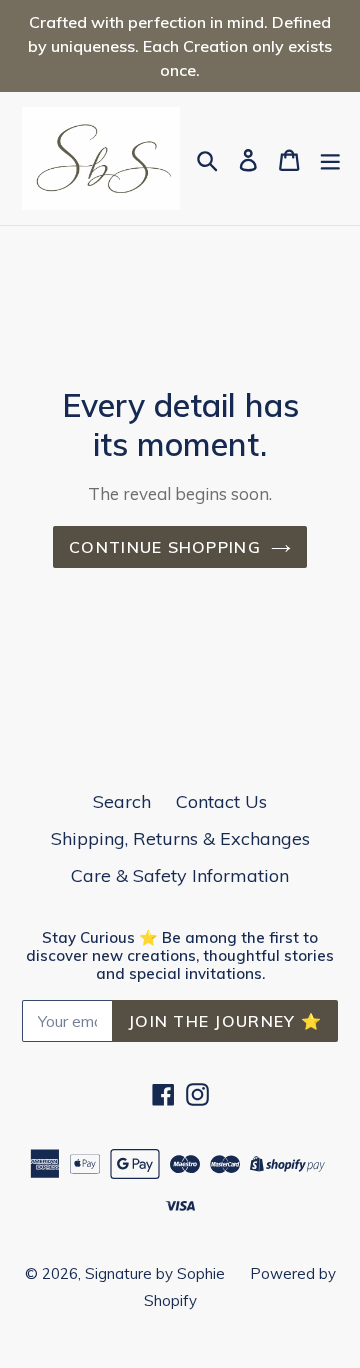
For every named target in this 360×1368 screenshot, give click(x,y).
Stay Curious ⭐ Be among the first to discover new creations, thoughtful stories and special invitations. (180, 956)
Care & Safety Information (180, 875)
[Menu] (330, 159)
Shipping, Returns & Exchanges (180, 838)
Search (122, 801)
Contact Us (221, 801)
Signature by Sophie (155, 1273)
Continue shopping (165, 547)
